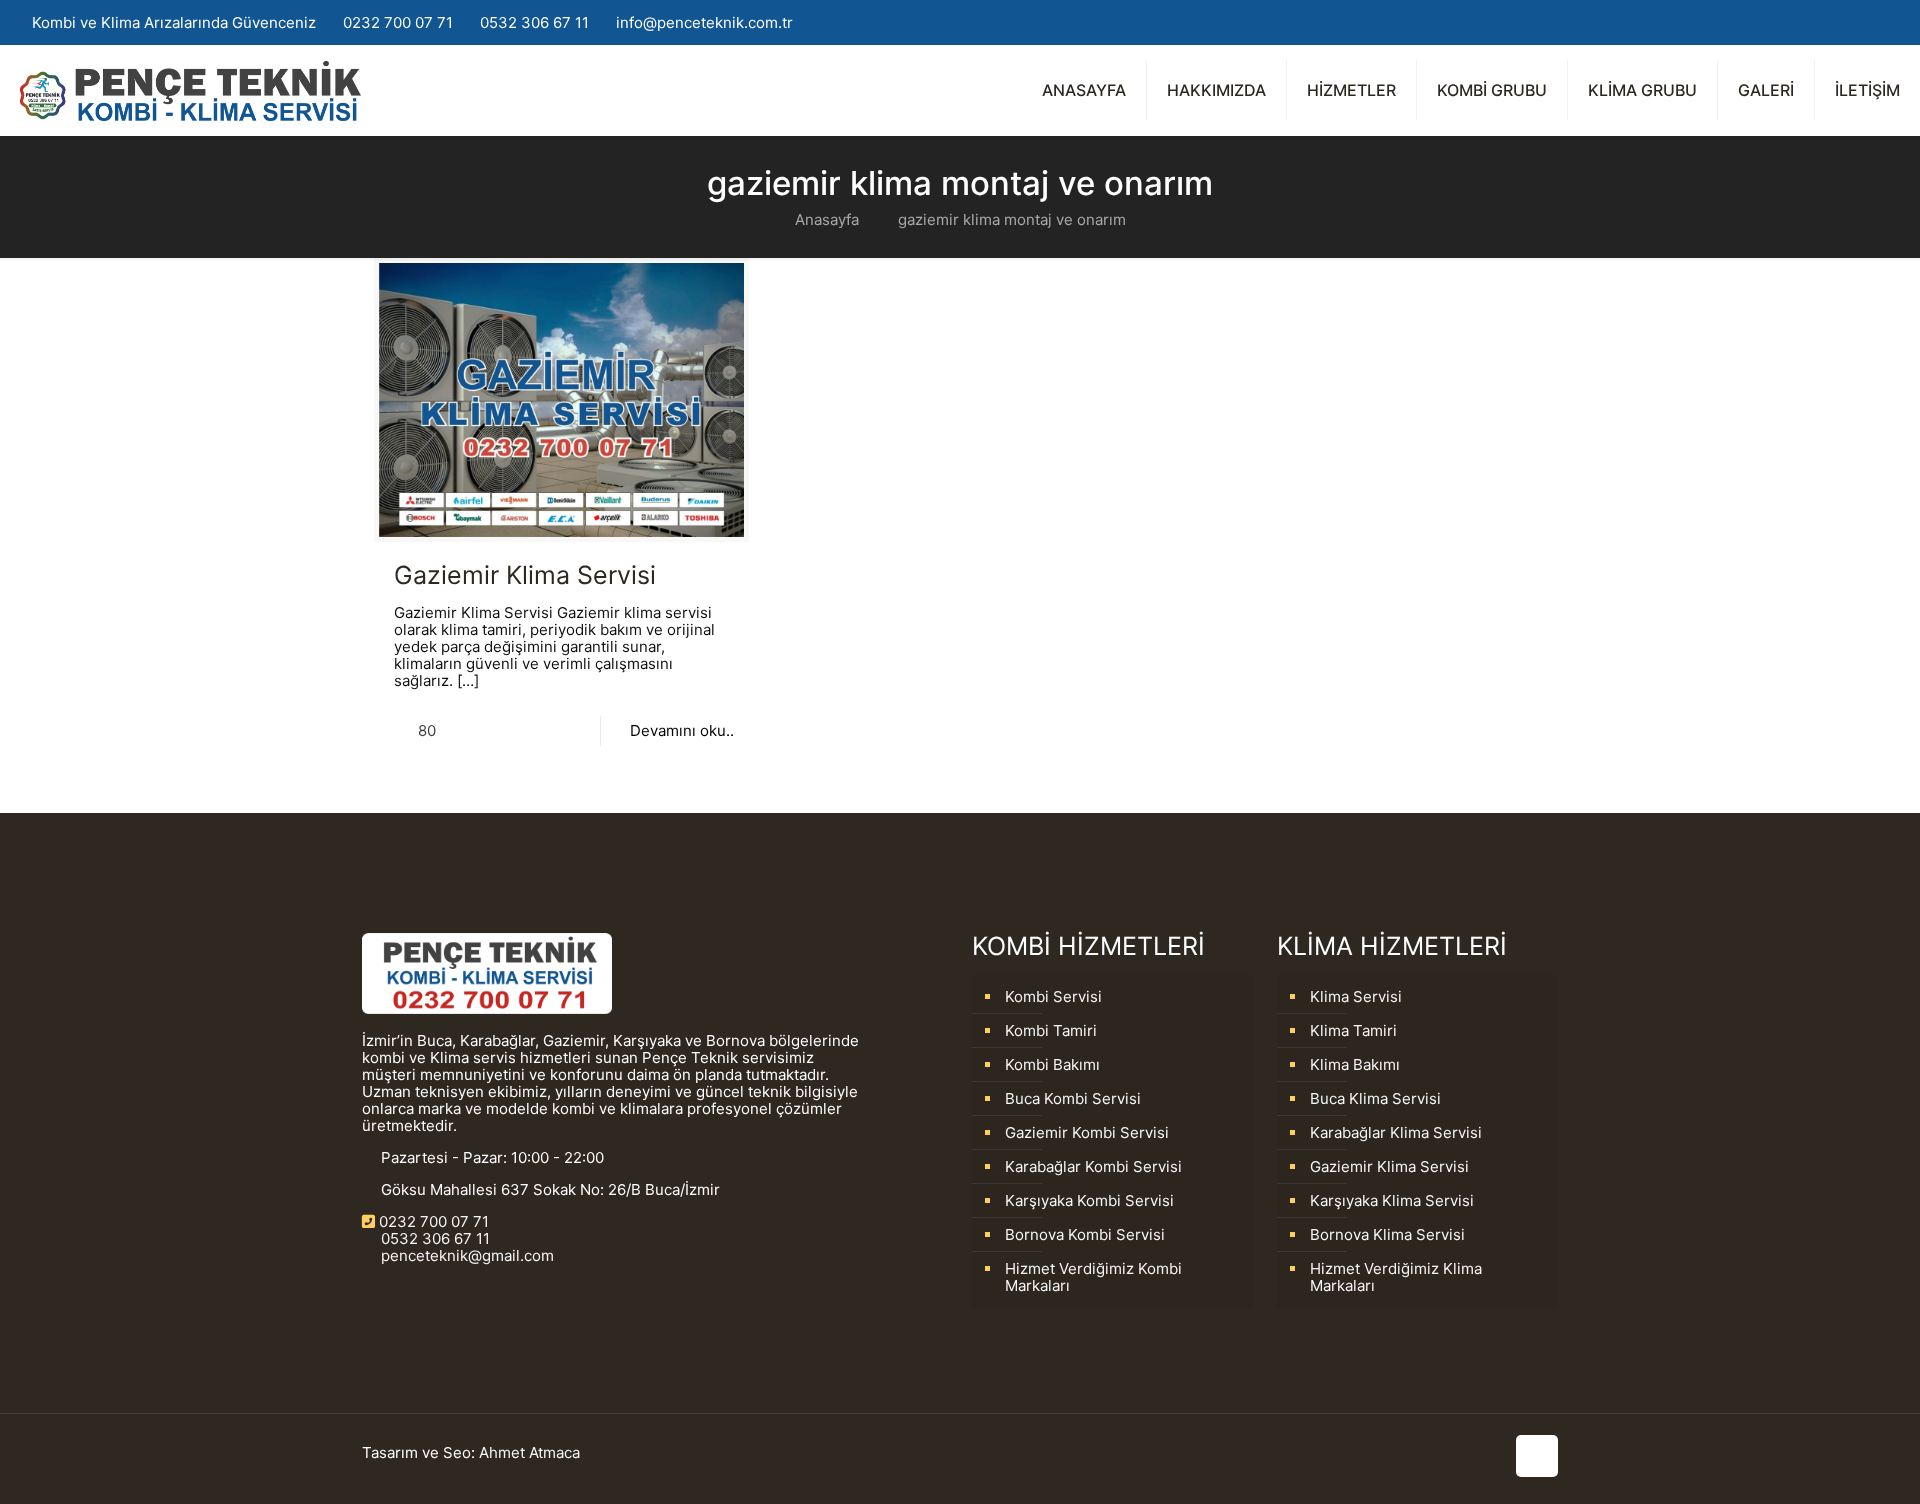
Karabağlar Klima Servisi (1396, 1132)
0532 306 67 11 (534, 22)
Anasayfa (827, 219)
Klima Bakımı (1355, 1064)
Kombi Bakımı (1052, 1064)
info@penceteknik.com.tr (704, 22)
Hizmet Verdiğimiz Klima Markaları (1396, 1277)
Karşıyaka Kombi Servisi (1089, 1200)
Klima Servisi (1356, 996)
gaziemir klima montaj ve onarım (1012, 219)
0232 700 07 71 (398, 22)
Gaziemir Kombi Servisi (1087, 1132)
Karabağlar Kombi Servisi (1093, 1166)
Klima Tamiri (1353, 1030)
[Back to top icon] (1537, 1456)
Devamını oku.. (682, 730)
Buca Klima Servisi (1375, 1098)
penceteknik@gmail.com (465, 1255)
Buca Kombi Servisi (1073, 1098)
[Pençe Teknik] (190, 90)
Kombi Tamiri (1051, 1030)
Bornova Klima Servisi (1387, 1234)
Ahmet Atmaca (529, 1452)
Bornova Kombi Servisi (1085, 1234)
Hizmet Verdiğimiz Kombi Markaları (1093, 1277)
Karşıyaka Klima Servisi (1392, 1200)
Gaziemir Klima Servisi (525, 575)
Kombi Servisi (1053, 996)
